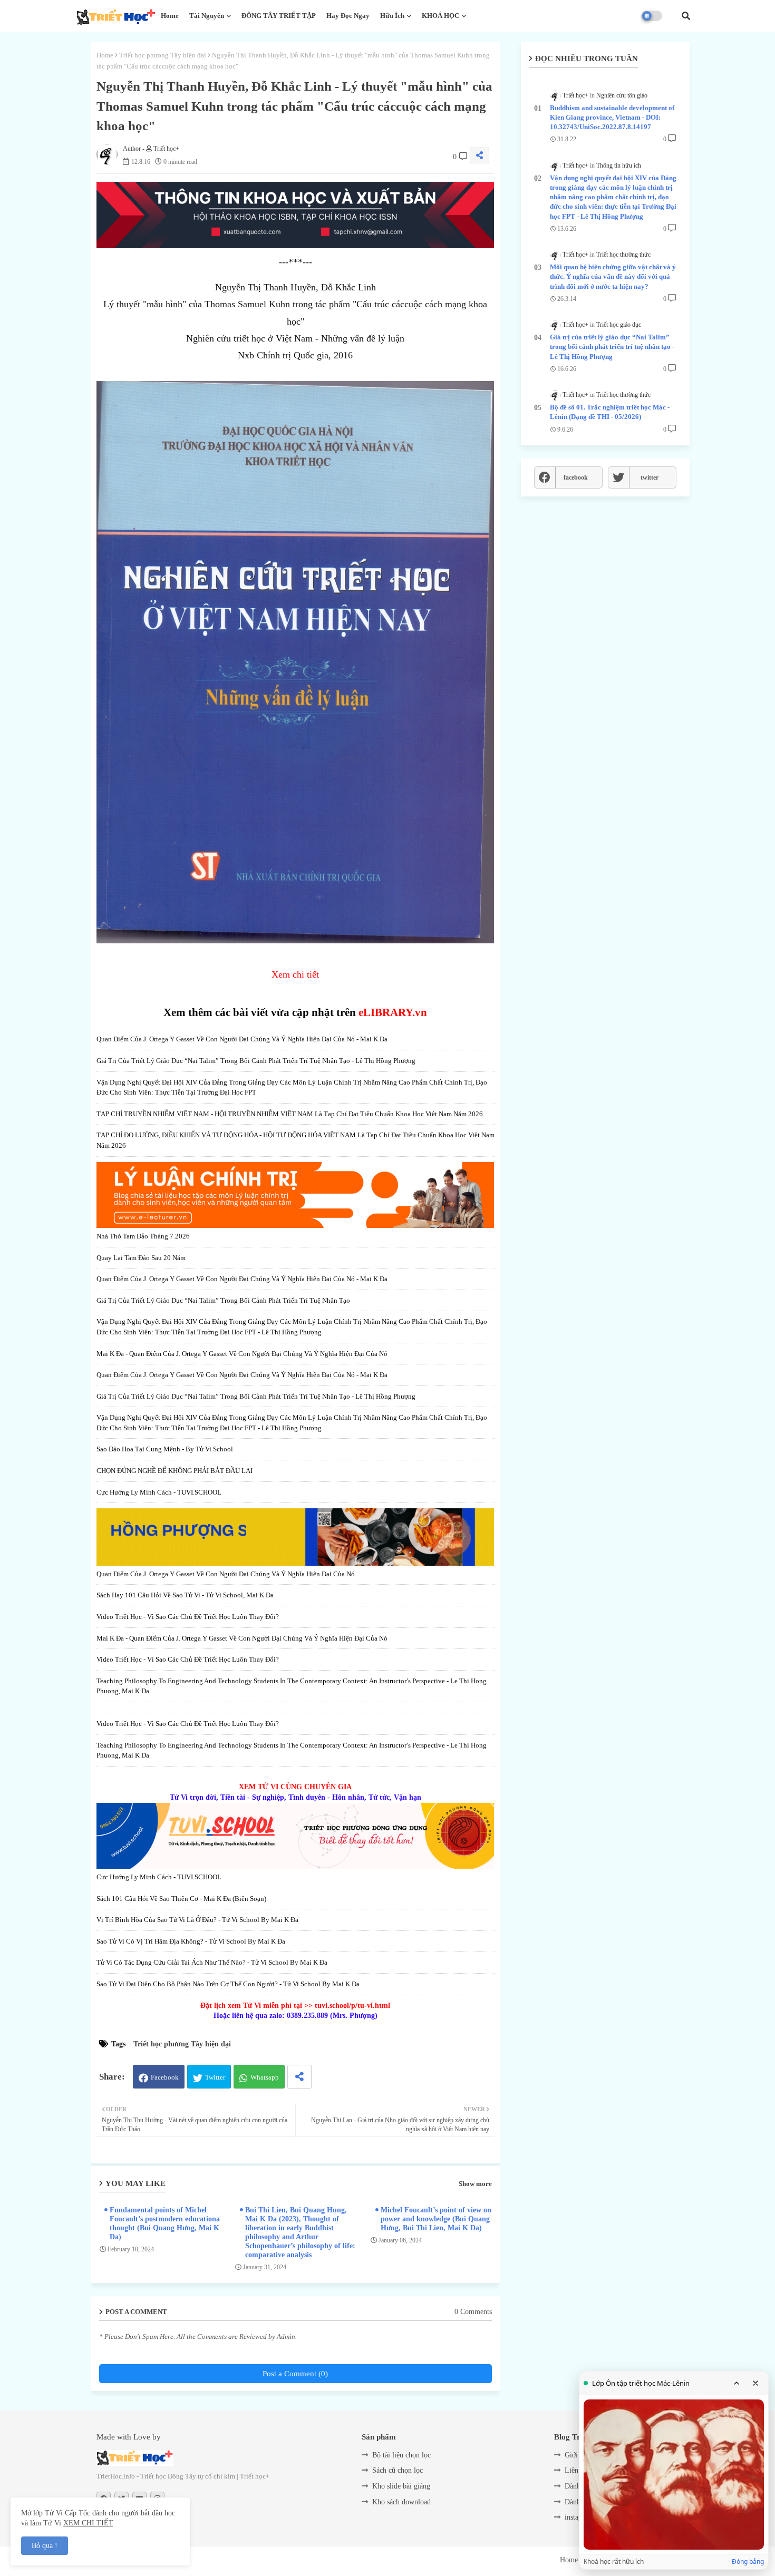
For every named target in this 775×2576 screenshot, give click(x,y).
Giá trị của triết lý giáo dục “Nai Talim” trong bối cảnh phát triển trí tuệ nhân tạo (223, 1300)
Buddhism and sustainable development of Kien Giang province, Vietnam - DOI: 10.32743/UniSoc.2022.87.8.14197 (612, 117)
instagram (579, 2517)
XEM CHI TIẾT (88, 2523)
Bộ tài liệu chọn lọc (401, 2455)
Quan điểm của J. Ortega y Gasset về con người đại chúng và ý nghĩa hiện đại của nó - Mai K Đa (242, 1039)
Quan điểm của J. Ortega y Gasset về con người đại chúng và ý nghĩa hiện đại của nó (226, 1574)
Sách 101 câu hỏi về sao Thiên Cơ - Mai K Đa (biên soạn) (181, 1899)
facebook (576, 477)
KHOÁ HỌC (440, 16)
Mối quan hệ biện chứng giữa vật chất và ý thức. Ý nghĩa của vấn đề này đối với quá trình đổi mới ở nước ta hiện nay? (613, 276)
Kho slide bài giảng (401, 2486)
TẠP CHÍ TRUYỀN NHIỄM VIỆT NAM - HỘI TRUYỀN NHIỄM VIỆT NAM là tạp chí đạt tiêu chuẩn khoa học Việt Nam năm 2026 (290, 1114)
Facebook (165, 2077)
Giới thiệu (580, 2455)
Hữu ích (392, 16)
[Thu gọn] (737, 2383)
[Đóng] (755, 2383)
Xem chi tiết (295, 974)
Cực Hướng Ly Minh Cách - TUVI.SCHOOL (159, 1492)
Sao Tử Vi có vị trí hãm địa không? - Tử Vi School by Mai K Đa (191, 1941)
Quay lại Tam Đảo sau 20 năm (141, 1258)
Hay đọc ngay (348, 16)
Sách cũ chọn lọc (398, 2470)
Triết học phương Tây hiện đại (163, 55)
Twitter (215, 2077)
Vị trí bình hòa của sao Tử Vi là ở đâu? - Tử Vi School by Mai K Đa (197, 1920)
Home (170, 16)
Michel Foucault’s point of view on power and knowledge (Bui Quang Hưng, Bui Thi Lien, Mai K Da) (436, 2219)
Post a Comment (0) (295, 2374)
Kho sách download (401, 2502)
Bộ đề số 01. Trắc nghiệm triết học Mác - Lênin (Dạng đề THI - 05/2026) (610, 412)
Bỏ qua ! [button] (45, 2546)
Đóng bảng (748, 2562)
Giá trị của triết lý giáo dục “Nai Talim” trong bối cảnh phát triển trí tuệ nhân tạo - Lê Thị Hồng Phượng (256, 1061)
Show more (475, 2184)
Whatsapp (265, 2077)
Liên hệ (576, 2470)
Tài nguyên (207, 16)
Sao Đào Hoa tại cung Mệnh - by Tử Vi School (165, 1449)
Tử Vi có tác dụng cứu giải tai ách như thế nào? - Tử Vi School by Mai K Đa (212, 1962)
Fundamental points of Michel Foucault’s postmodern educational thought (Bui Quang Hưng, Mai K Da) (166, 2223)
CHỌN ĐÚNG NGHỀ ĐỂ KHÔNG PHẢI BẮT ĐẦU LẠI (175, 1471)
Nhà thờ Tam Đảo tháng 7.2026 (143, 1236)
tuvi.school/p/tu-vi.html (352, 2006)
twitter (650, 477)
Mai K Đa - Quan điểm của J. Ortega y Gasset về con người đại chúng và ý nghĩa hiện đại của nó (242, 1354)
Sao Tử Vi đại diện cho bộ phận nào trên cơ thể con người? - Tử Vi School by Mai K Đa (228, 1984)
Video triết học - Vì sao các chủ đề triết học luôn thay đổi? (188, 1617)
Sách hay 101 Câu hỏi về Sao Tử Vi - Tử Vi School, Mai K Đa (185, 1595)
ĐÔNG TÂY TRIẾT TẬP (279, 16)
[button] (686, 16)
